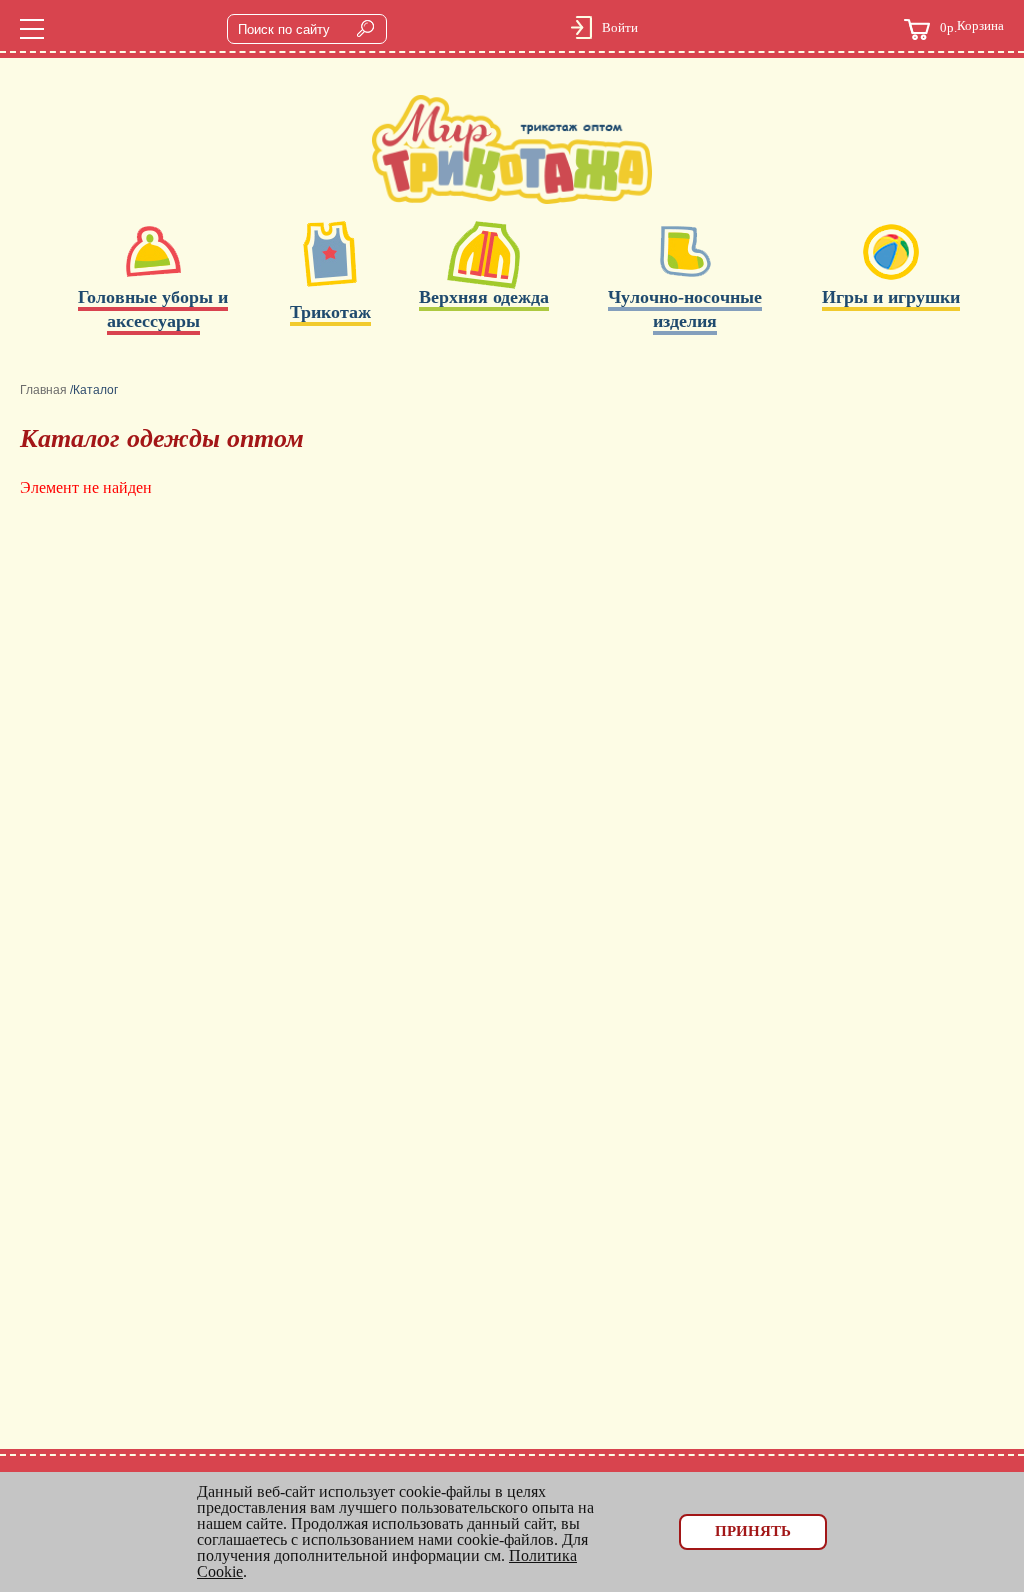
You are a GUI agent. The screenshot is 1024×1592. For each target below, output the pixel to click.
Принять (753, 1531)
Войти (620, 27)
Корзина (972, 27)
